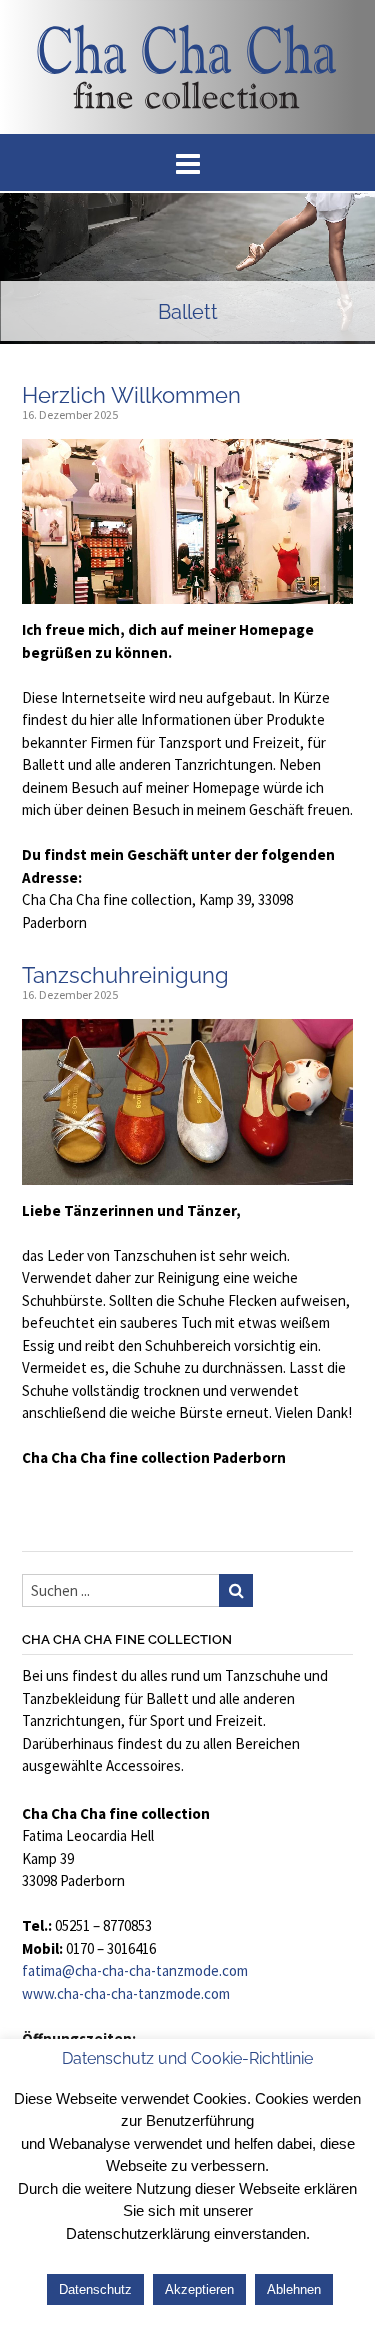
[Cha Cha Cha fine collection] (187, 67)
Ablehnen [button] (294, 2289)
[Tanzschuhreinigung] (187, 1172)
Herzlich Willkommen (131, 395)
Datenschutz (95, 2289)
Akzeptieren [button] (199, 2289)
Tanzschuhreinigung (125, 975)
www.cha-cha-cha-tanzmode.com (126, 1993)
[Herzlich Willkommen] (187, 592)
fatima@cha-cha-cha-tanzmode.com (135, 1970)
